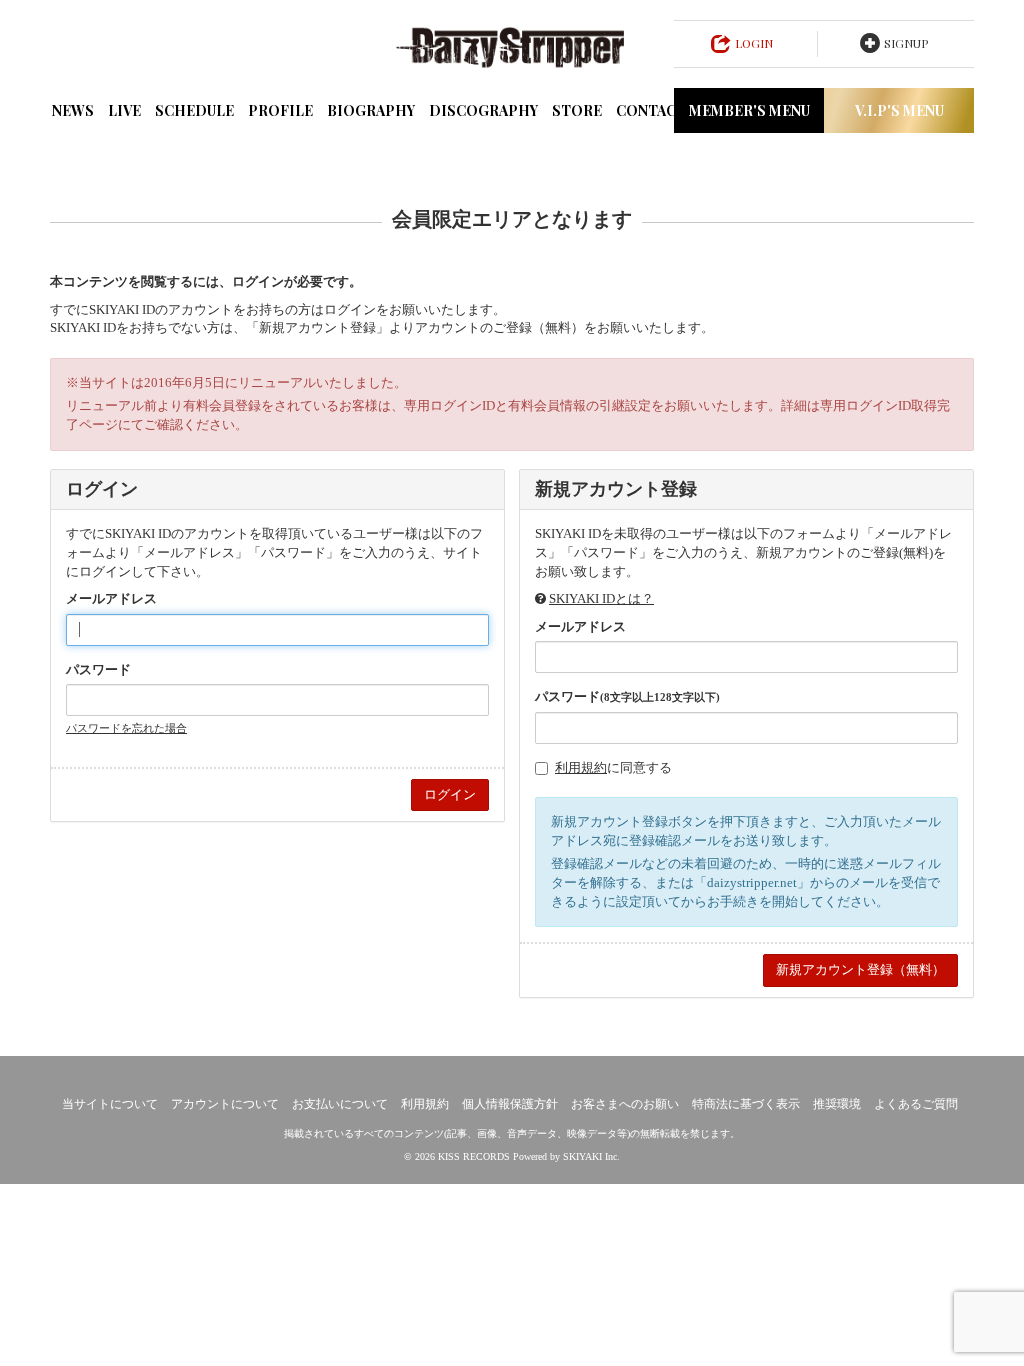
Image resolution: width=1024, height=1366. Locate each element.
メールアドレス (111, 598)
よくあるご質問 (916, 1104)
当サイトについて (110, 1104)
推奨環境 (837, 1104)
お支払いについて (340, 1104)
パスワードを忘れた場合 (126, 728)
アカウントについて (225, 1104)
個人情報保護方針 (510, 1104)
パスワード (98, 669)
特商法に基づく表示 (746, 1104)
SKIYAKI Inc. (591, 1156)
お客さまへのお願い (625, 1104)
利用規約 (581, 767)
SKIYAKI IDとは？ (601, 598)
